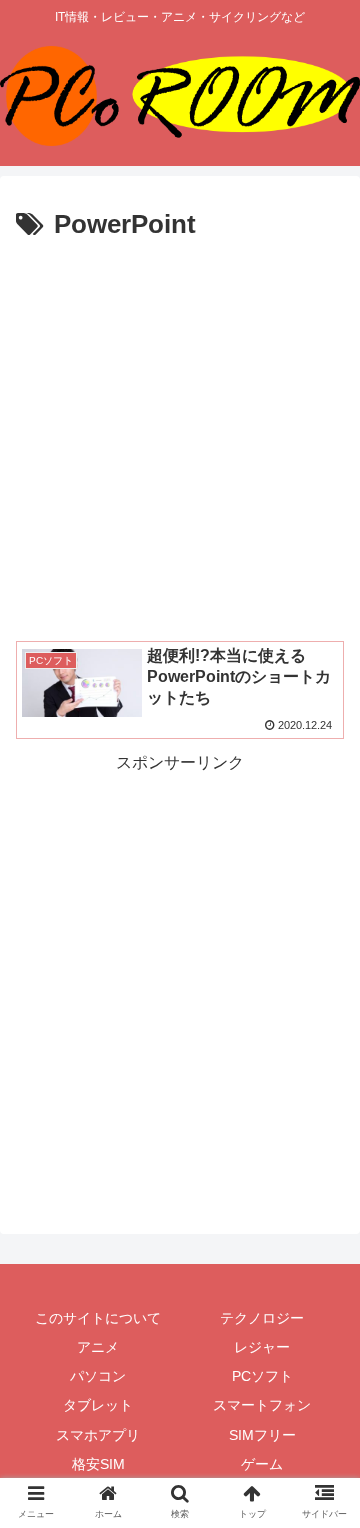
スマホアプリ (98, 1435)
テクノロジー (262, 1318)
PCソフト (262, 1376)
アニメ (98, 1347)
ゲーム (262, 1464)
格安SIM (98, 1464)
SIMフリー (262, 1435)
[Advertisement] (180, 438)
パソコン (98, 1376)
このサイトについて (98, 1318)
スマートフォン (262, 1405)
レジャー (262, 1347)
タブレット (98, 1405)
